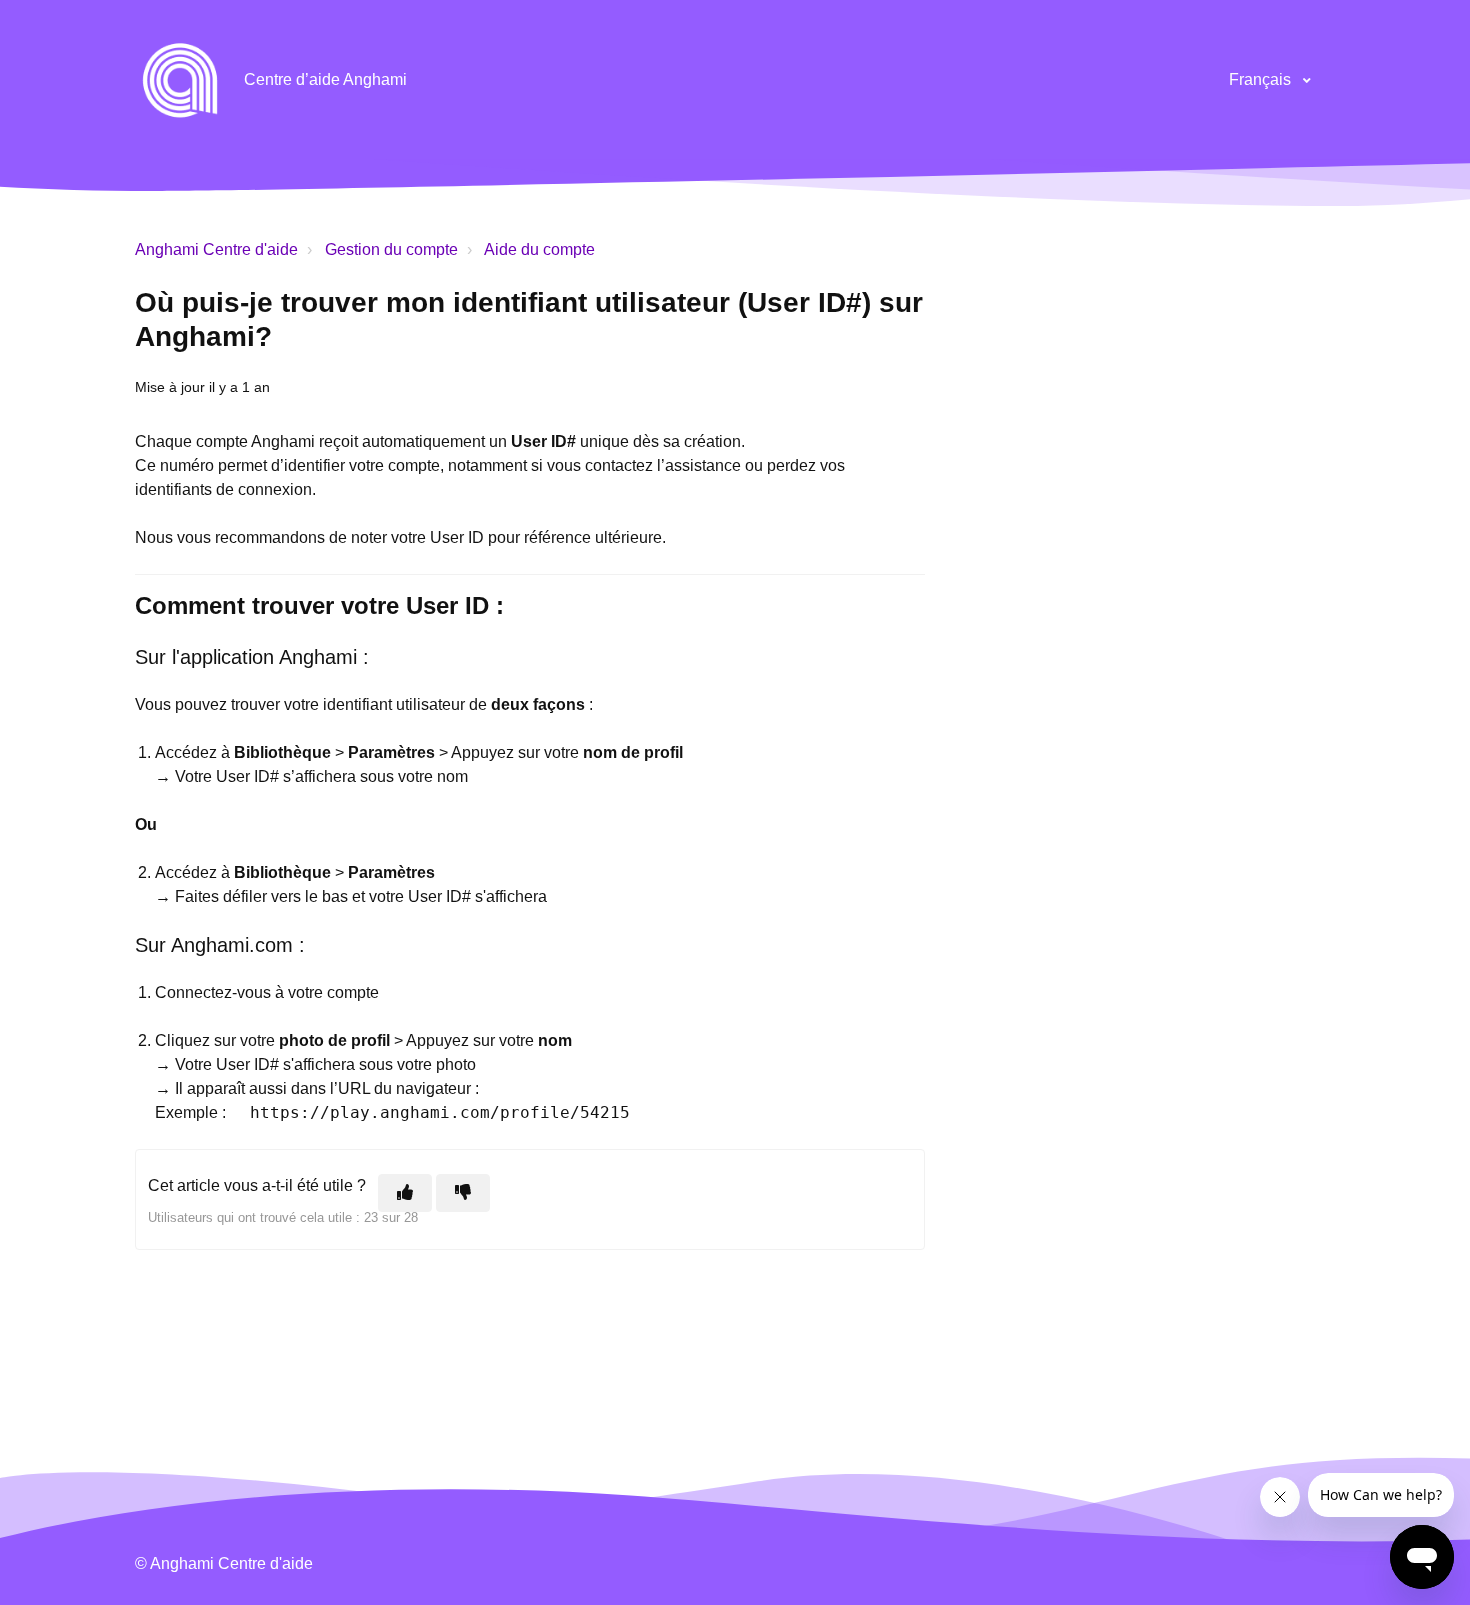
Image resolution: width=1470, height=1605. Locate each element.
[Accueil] (180, 80)
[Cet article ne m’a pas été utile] (463, 1193)
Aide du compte (539, 249)
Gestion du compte (391, 249)
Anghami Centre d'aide (216, 249)
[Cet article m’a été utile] (405, 1193)
